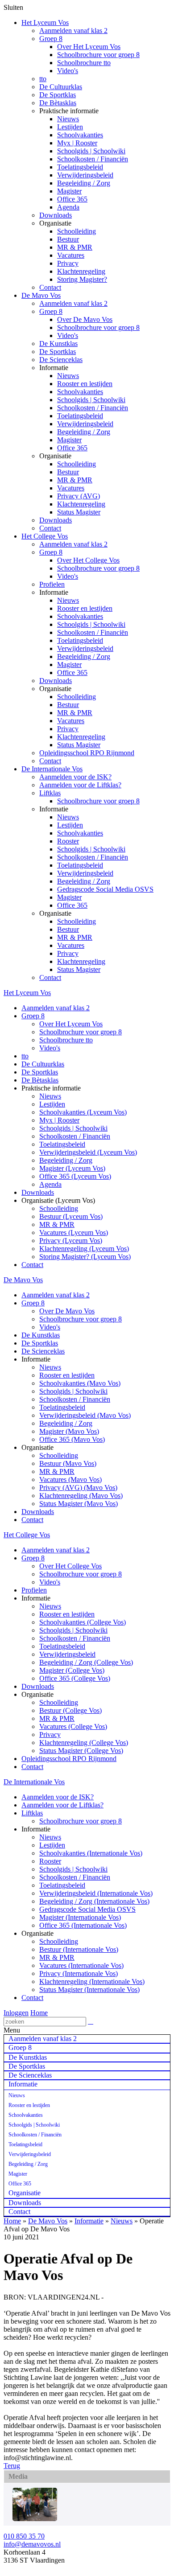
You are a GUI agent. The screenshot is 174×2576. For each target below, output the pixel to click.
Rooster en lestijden (85, 384)
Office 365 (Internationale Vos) (83, 1925)
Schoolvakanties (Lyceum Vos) (83, 1112)
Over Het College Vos (88, 560)
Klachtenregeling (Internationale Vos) (92, 1981)
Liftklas (50, 793)
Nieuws (68, 119)
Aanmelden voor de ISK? (75, 777)
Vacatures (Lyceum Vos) (74, 1232)
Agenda (68, 207)
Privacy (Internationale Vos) (79, 1973)
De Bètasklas (58, 103)
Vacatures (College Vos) (73, 1726)
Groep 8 (51, 39)
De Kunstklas (58, 344)
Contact (50, 287)
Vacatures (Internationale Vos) (81, 1965)
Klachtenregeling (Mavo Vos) (81, 1496)
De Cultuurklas (61, 87)
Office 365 (72, 199)
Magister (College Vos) (72, 1670)
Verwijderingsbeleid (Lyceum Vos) (88, 1152)
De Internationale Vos (52, 769)
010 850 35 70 (24, 2536)
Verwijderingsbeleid (85, 175)
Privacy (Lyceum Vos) (71, 1241)
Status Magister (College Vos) (81, 1751)
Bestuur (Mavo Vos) (68, 1463)
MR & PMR (75, 247)
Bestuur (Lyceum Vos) (71, 1216)
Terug (12, 2466)
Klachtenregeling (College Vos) (84, 1743)
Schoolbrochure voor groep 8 (98, 55)
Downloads (56, 215)
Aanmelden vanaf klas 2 (73, 31)
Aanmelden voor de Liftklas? (80, 785)
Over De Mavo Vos (85, 319)
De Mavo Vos (41, 295)
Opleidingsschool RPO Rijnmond (87, 753)
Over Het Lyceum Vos (89, 47)
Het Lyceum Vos (45, 23)
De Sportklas (58, 95)
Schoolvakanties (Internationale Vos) (91, 1853)
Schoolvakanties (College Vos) (83, 1622)
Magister (69, 191)
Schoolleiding (77, 231)
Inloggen (16, 2013)
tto (43, 79)
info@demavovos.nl (32, 2544)
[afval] (35, 2519)
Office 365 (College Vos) (75, 1678)
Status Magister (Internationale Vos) (89, 1990)
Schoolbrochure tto (84, 63)
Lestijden (70, 127)
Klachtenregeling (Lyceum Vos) (84, 1249)
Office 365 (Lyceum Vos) (75, 1176)
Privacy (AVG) (79, 496)
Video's (68, 71)
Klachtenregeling (81, 271)
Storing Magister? (82, 279)
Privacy (68, 263)
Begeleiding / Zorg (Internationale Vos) (94, 1901)
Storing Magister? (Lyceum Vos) (85, 1257)
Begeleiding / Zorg (84, 183)
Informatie (89, 2221)
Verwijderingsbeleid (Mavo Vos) (85, 1415)
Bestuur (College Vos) (70, 1710)
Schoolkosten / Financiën (93, 159)
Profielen (52, 584)
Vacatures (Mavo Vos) (70, 1479)
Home (39, 2013)
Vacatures (71, 255)
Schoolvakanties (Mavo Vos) (80, 1383)
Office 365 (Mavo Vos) (72, 1439)
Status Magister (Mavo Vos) (79, 1504)
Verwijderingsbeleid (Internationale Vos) (96, 1893)
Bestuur (68, 239)
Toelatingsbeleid (80, 167)
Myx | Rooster (77, 143)
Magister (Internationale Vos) (80, 1917)
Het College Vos (45, 536)
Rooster (68, 841)
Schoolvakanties (80, 135)
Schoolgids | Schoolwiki (91, 151)
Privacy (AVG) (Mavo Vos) (78, 1488)
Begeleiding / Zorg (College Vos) (86, 1662)
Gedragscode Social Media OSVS (105, 889)
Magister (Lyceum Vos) (72, 1168)
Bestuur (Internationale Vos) (79, 1949)
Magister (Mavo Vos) (69, 1431)
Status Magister (79, 512)
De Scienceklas (61, 360)
